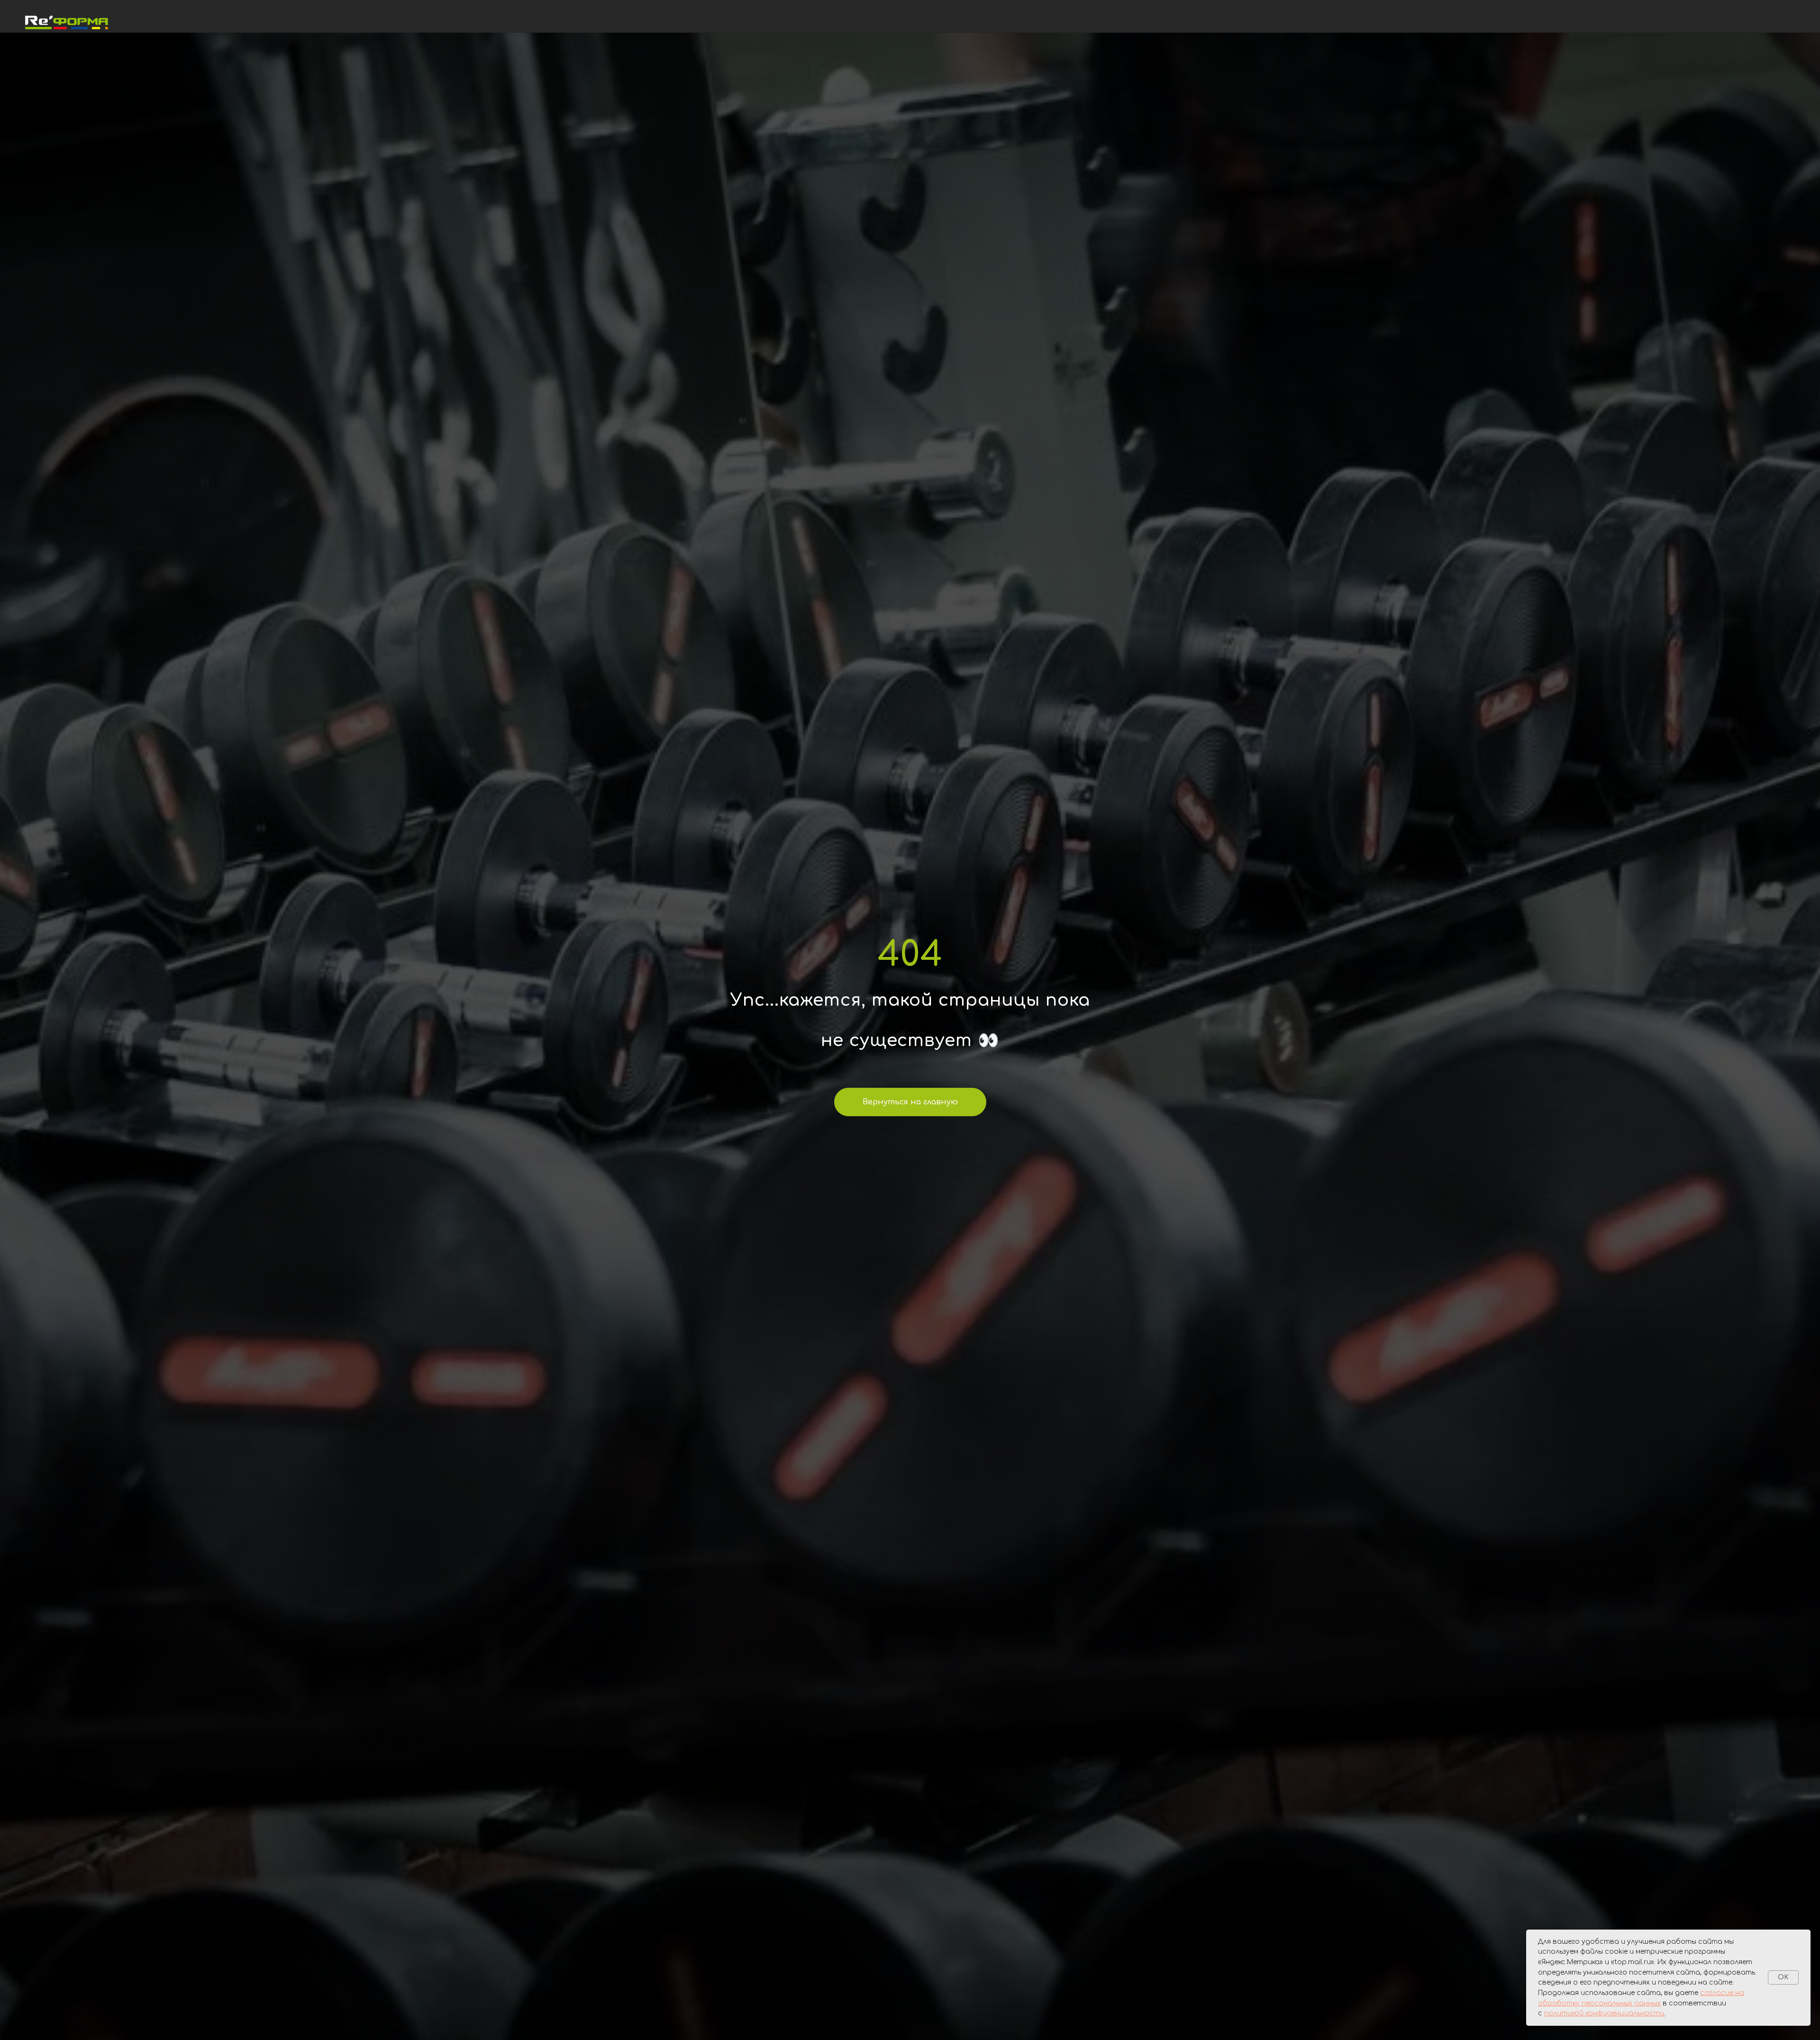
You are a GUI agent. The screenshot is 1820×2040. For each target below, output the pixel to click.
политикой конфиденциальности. (1605, 2013)
